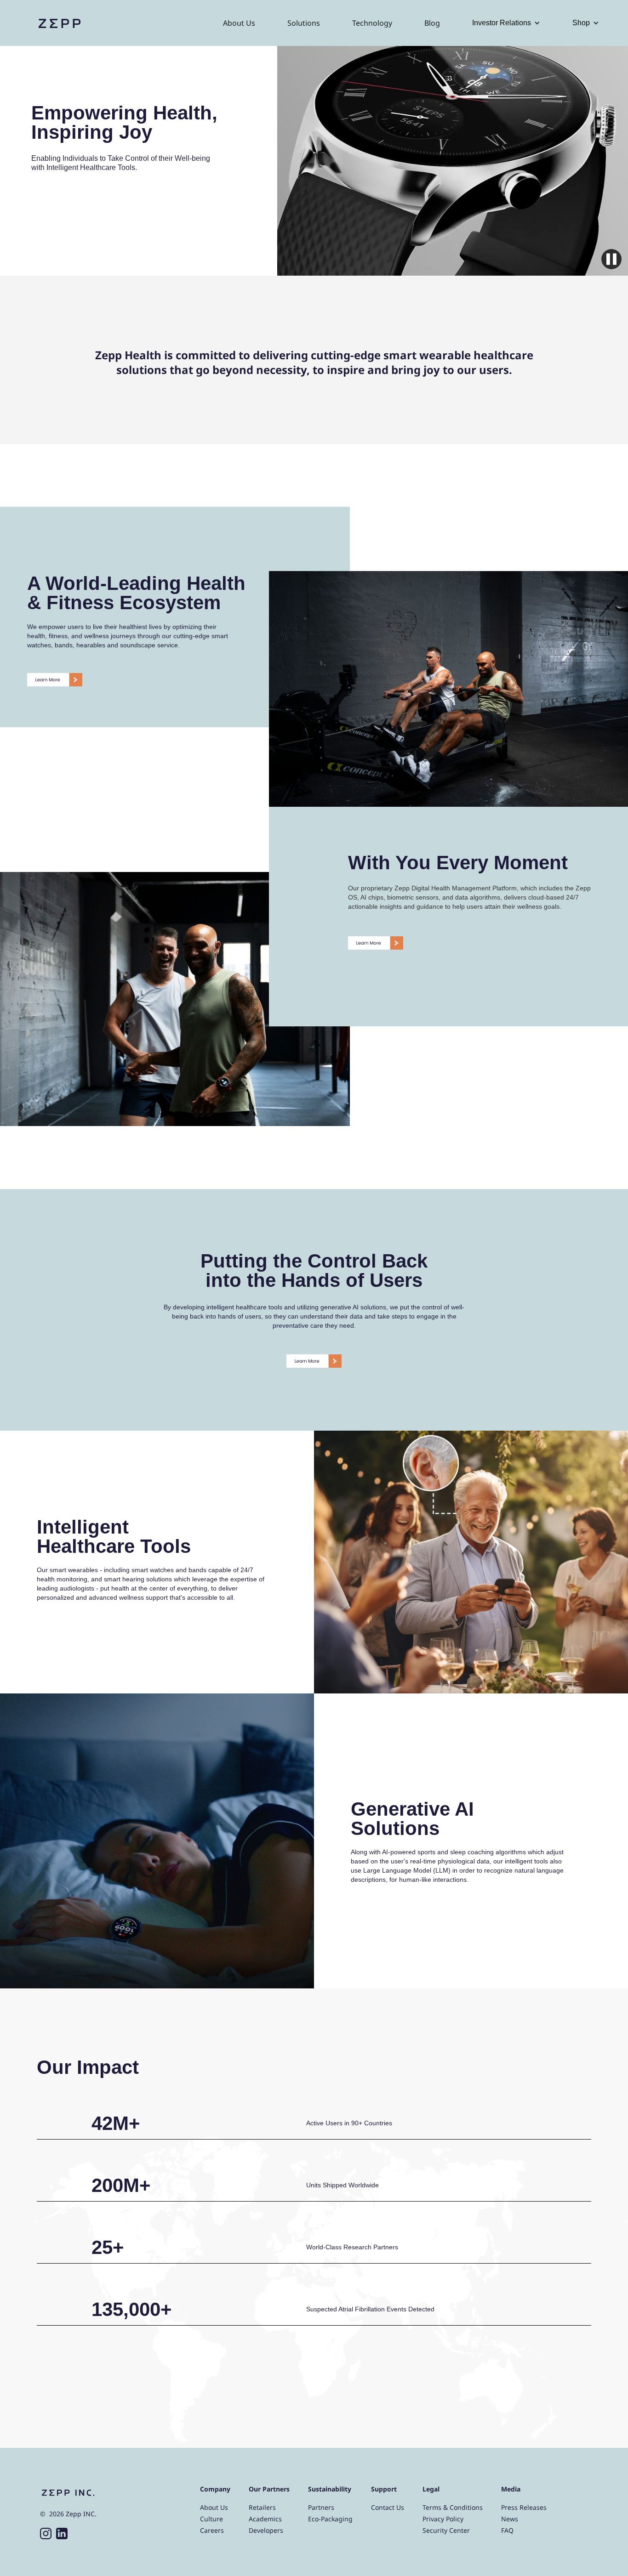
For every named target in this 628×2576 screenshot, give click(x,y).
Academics (265, 2519)
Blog (432, 23)
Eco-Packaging (330, 2519)
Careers (212, 2530)
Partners (321, 2507)
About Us (239, 23)
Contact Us (388, 2507)
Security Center (446, 2530)
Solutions (304, 23)
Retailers (262, 2507)
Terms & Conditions (453, 2507)
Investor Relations (502, 23)
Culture (211, 2519)
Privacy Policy (443, 2519)
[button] (506, 23)
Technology (372, 23)
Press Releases (524, 2507)
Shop (581, 23)
